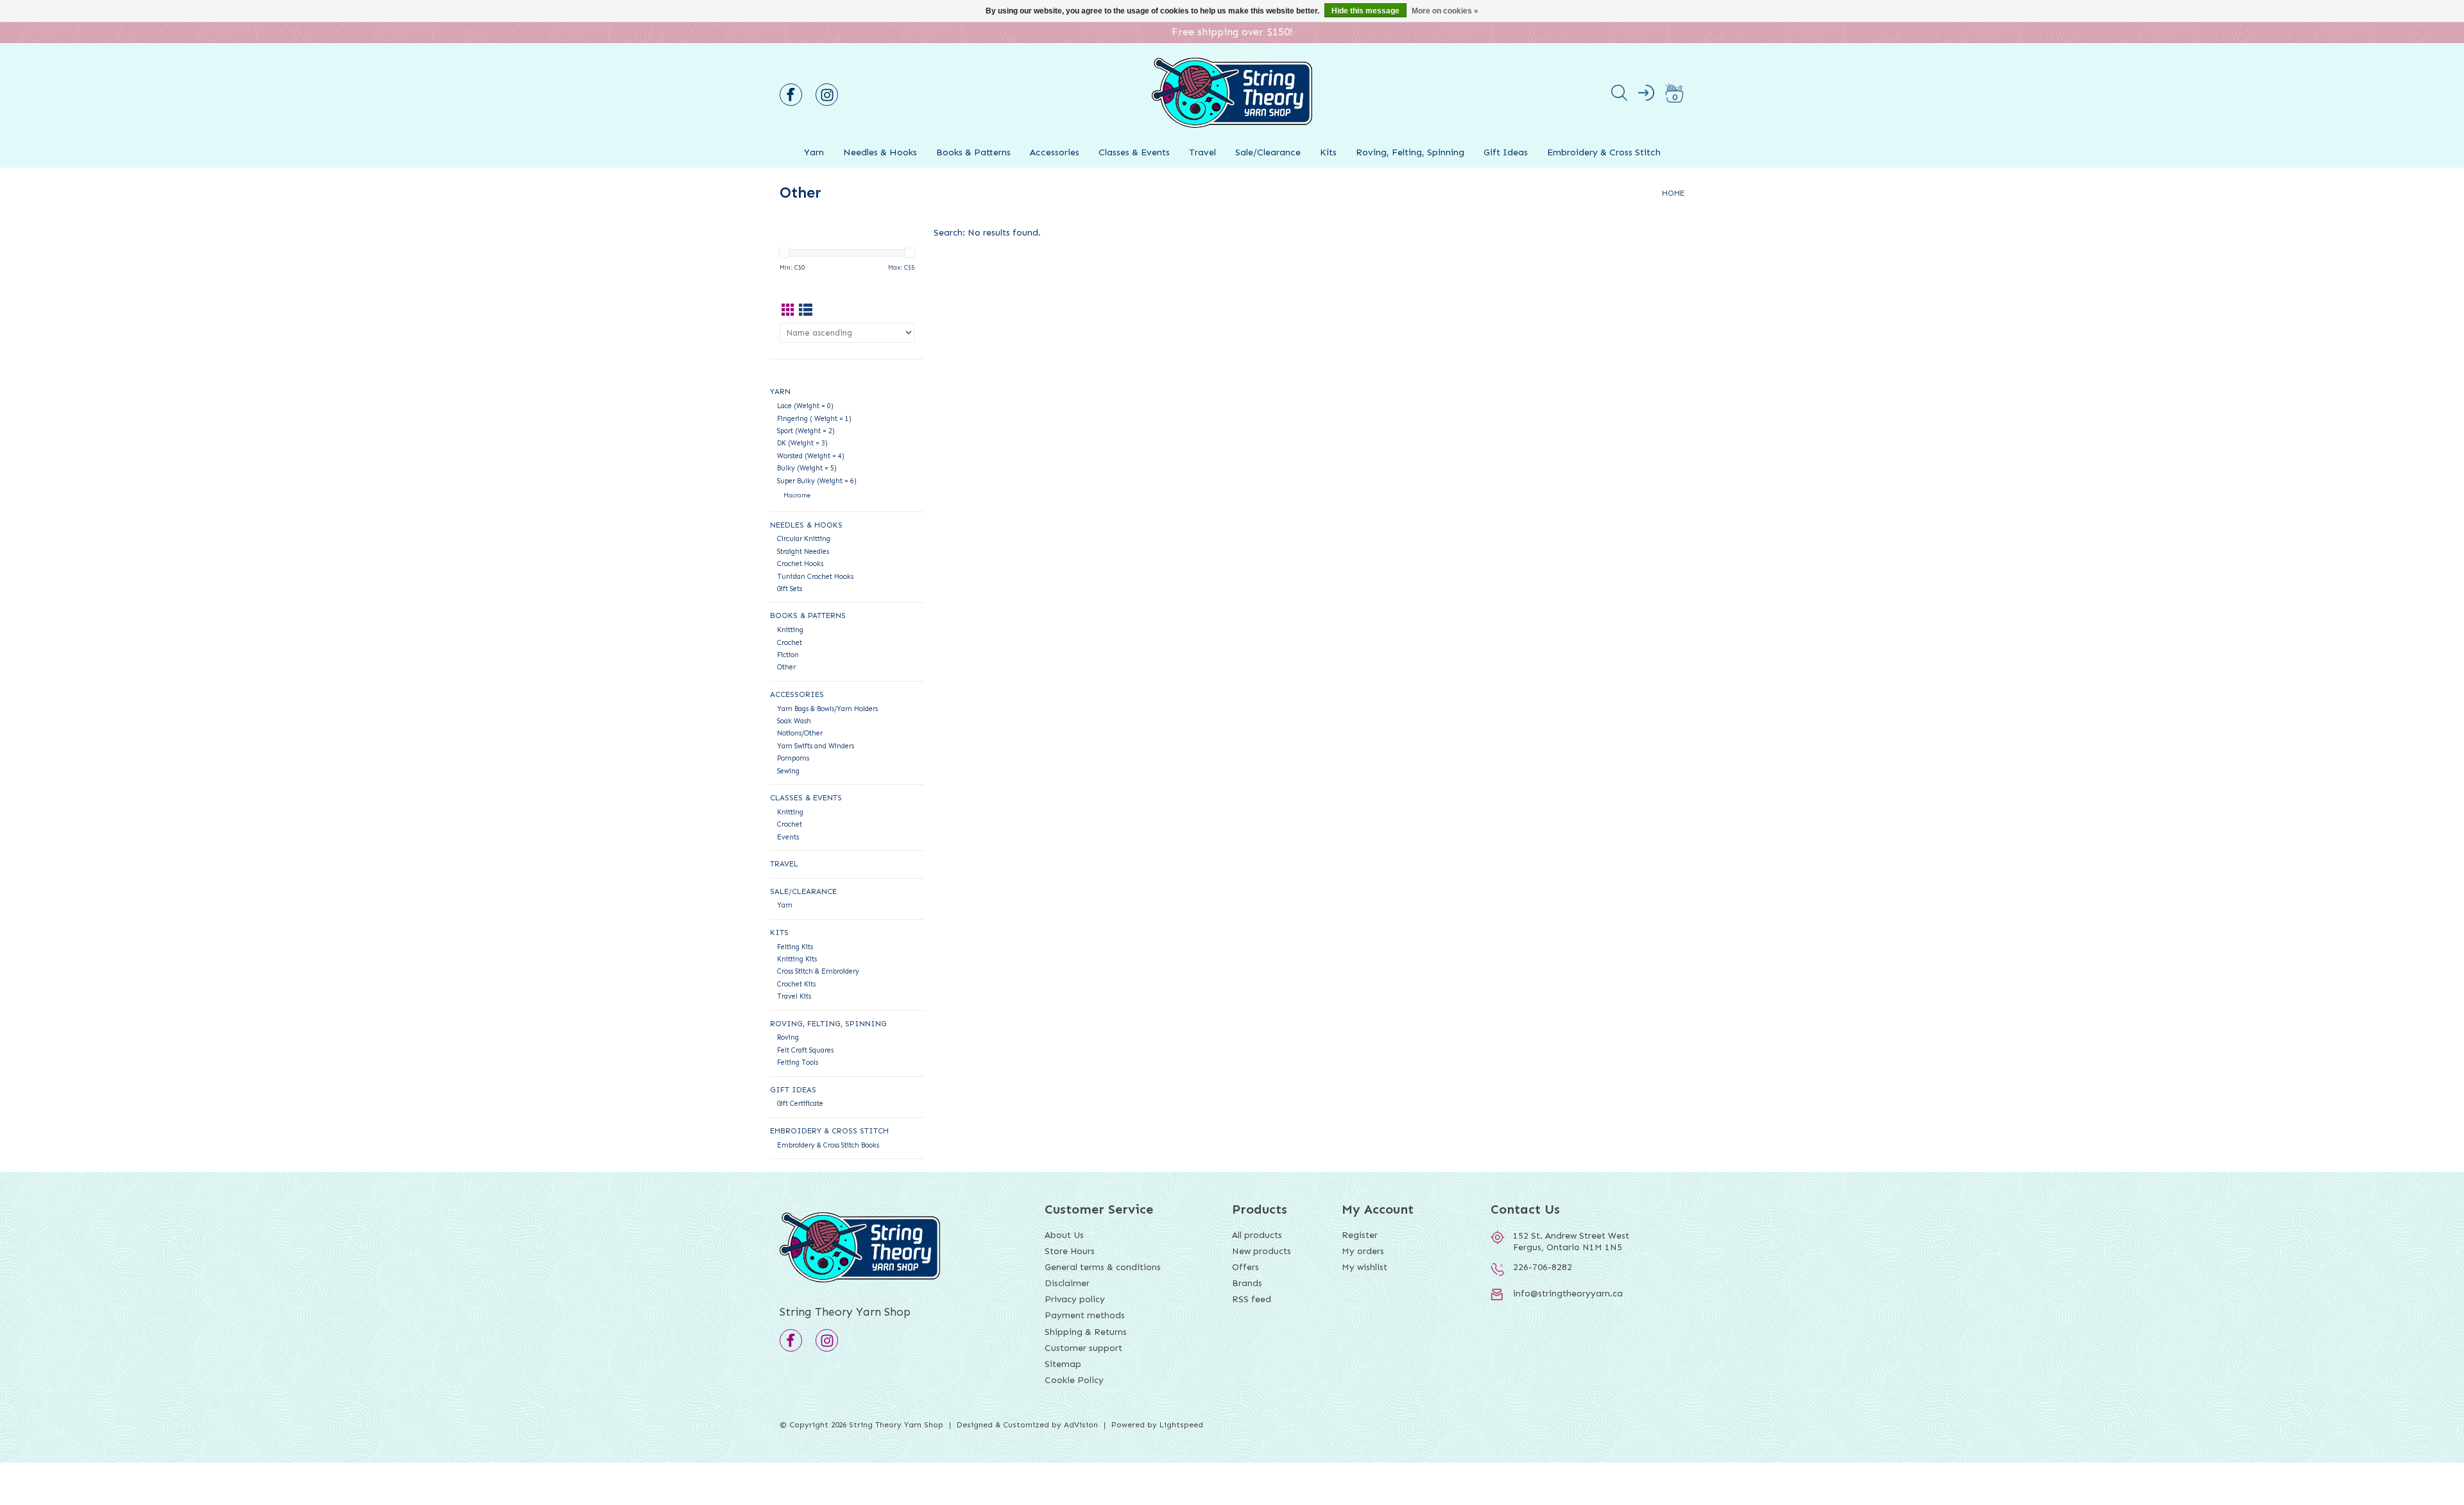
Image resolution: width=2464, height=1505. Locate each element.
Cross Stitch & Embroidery (818, 971)
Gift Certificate (800, 1104)
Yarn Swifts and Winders (816, 746)
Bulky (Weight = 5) (807, 468)
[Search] (1619, 95)
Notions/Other (800, 733)
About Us (1064, 1235)
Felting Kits (795, 947)
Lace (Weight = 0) (805, 406)
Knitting (790, 630)
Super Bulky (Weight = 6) (817, 481)
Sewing (788, 771)
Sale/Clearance (1268, 152)
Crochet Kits (796, 984)
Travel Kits (794, 996)
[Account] (1646, 95)
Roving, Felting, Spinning (1410, 152)
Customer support (1083, 1348)
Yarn (814, 152)
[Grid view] (788, 311)
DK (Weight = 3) (802, 443)
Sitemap (1063, 1364)
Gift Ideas (1506, 152)
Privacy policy (1075, 1299)
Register (1360, 1235)
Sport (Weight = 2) (806, 431)
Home (1673, 193)
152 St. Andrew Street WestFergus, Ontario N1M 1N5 (1571, 1242)
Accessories (1055, 152)
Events (788, 837)
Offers (1245, 1267)
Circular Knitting (804, 539)
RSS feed (1252, 1299)
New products (1262, 1251)
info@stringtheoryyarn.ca (1568, 1294)
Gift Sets (790, 589)
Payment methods (1085, 1315)
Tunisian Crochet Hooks (815, 577)
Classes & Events (1134, 152)
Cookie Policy (1074, 1380)
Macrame (797, 495)
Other (786, 667)
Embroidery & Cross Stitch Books (828, 1145)
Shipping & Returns (1086, 1332)
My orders (1363, 1251)
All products (1257, 1235)
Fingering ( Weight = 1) (814, 419)
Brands (1247, 1283)
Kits (1328, 152)
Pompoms (793, 758)
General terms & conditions (1103, 1267)
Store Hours (1070, 1251)
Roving (788, 1037)
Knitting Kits (797, 959)
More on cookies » (1445, 11)
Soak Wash (794, 721)
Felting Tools (798, 1062)
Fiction (788, 655)
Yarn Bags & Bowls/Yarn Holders (827, 709)
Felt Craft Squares (805, 1050)
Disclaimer (1067, 1283)
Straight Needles (803, 552)
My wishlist (1365, 1267)
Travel (1202, 152)
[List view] (806, 311)
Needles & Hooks (880, 152)
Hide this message (1365, 11)
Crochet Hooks (800, 564)
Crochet (790, 643)
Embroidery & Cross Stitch (1604, 152)
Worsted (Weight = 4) (811, 456)
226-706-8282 (1543, 1267)
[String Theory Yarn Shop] (1232, 133)
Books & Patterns (973, 152)
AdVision (1081, 1425)
